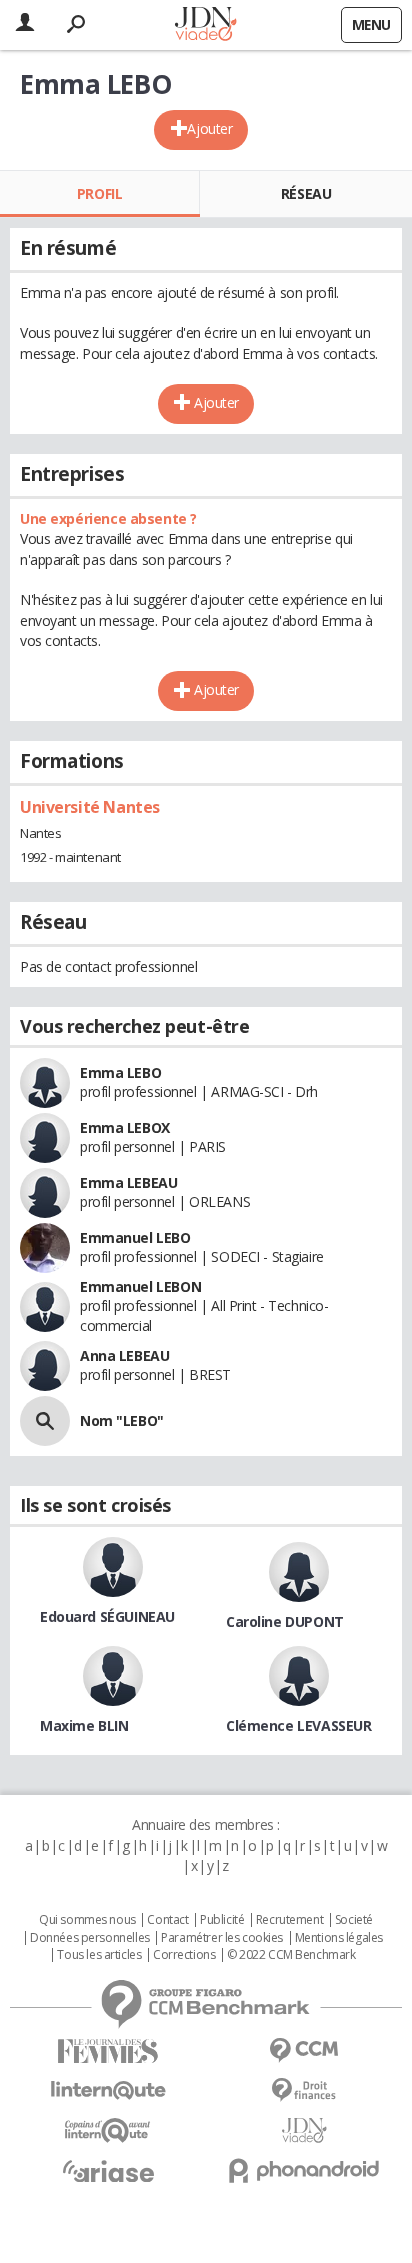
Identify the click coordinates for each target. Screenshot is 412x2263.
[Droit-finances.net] (304, 2090)
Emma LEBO (120, 1072)
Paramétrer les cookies (222, 1938)
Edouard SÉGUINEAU (107, 1616)
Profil (99, 193)
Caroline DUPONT (285, 1621)
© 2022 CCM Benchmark (291, 1955)
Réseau (306, 193)
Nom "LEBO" (122, 1420)
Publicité (222, 1920)
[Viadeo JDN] (304, 2130)
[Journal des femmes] (108, 2051)
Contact (167, 1920)
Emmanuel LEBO (135, 1237)
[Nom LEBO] (45, 1421)
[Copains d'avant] (108, 2130)
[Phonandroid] (304, 2170)
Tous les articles (99, 1955)
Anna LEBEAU (124, 1355)
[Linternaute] (108, 2090)
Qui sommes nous (87, 1920)
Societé (354, 1920)
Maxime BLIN (84, 1725)
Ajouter (209, 128)
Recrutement (289, 1920)
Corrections (184, 1955)
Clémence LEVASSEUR (298, 1725)
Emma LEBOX (125, 1127)
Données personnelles (90, 1938)
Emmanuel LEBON (140, 1286)
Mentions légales (339, 1938)
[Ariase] (108, 2171)
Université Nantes (90, 807)
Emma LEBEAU (128, 1182)
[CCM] (304, 2050)
